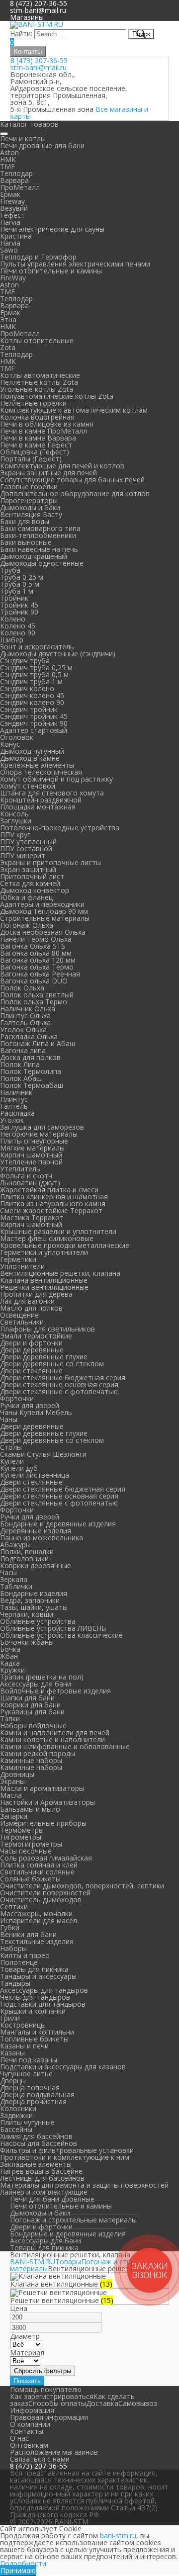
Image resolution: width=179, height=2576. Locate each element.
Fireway (12, 201)
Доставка (102, 2403)
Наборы (13, 1948)
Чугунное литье (26, 2074)
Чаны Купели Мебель (36, 1412)
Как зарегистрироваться (52, 2396)
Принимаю (18, 2570)
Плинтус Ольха (25, 1016)
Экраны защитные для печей (48, 473)
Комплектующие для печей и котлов (62, 466)
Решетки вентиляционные (44, 1287)
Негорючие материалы (39, 1134)
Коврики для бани (30, 1705)
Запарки (14, 1816)
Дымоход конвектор (35, 890)
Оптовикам (29, 2445)
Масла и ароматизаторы (42, 1788)
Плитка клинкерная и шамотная (54, 1197)
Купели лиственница (35, 1475)
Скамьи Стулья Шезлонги (43, 1454)
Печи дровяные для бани (42, 145)
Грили (10, 2018)
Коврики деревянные (36, 1565)
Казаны (12, 2053)
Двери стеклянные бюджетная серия (63, 1377)
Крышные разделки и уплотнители (58, 1231)
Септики (14, 1907)
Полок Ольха (22, 988)
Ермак (10, 194)
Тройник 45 (19, 605)
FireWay (13, 278)
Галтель (14, 1106)
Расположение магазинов (54, 2452)
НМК (8, 159)
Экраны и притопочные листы (50, 862)
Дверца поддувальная (37, 2094)
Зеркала (14, 1579)
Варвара (14, 180)
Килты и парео (25, 1955)
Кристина (16, 236)
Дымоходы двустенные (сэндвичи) (58, 654)
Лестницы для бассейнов (42, 2178)
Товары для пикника (34, 1969)
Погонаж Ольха (27, 925)
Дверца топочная (30, 2087)
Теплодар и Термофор (38, 257)
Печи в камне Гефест (36, 445)
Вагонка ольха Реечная (40, 974)
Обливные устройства (38, 1621)
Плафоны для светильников (47, 1329)
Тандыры (15, 1983)
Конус (10, 744)
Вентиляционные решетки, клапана (60, 1273)
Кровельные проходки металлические (65, 1245)
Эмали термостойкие (36, 1336)
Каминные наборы (31, 1760)
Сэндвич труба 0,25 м (36, 667)
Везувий (14, 208)
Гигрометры (21, 1837)
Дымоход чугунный (32, 751)
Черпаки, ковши (27, 1614)
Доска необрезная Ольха (43, 932)
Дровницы (17, 1774)
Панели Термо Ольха (36, 939)
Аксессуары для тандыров (44, 1990)
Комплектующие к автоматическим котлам (74, 410)
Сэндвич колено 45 (32, 695)
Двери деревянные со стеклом (52, 1364)
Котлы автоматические (40, 375)
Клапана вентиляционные (44, 1280)
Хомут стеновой (28, 786)
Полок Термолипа (31, 1071)
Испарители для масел (39, 1920)
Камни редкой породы (38, 1753)
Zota (8, 347)
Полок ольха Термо (34, 1002)
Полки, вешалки (27, 1552)
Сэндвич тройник (29, 709)
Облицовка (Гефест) (35, 452)
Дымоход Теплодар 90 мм (44, 911)
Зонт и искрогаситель (37, 647)
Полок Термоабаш (32, 1085)
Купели (12, 1461)
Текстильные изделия (37, 1941)
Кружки (12, 1670)
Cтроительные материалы (45, 918)
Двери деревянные (32, 1350)
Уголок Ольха (23, 1029)
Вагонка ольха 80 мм (36, 953)
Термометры (22, 1830)
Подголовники (24, 1558)
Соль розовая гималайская (46, 1858)
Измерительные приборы (43, 1823)
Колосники (18, 2108)
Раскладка (17, 1113)
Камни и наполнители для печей (55, 1732)
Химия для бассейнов (36, 2136)
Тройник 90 (19, 612)
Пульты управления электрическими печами (75, 264)
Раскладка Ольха (29, 1036)
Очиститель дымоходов (41, 1900)
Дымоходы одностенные (42, 563)
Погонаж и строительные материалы (73, 2220)
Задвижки (16, 2115)
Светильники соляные (37, 1872)
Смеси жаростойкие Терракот (51, 1210)
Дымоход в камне (30, 758)
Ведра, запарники (30, 1600)
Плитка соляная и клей (39, 1865)
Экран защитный (28, 869)
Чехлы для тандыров (35, 1997)
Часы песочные (26, 1851)
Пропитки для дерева (36, 1294)
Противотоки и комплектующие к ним (65, 2157)
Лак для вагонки (27, 1301)
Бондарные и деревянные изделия (58, 1524)
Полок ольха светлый (37, 995)
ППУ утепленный (28, 842)
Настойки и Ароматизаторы (47, 1802)
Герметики (18, 1259)
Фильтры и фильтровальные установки (67, 2150)
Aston (9, 152)
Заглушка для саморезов (42, 1127)
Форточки (17, 1398)
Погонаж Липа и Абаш (38, 1043)
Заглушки (16, 821)
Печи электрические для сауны (52, 229)
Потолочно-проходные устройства (60, 828)
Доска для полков (30, 1057)
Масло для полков (31, 1308)
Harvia (10, 222)
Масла (11, 1795)
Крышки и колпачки (33, 2011)
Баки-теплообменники (38, 535)
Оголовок (17, 737)
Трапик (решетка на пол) (42, 1677)
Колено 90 (18, 633)
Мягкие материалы (32, 1148)
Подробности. (24, 2563)
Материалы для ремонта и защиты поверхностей (84, 2185)
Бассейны (16, 2129)
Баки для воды (25, 521)
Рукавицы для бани (32, 1712)
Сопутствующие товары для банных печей (72, 480)
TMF (7, 166)
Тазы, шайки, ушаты (34, 1607)
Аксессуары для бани (36, 1684)
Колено (13, 619)
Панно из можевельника (42, 1538)
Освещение (19, 1315)
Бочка (10, 1649)
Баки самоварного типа (40, 528)
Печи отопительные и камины (51, 271)
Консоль (14, 814)
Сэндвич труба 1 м (31, 681)
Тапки (10, 1719)
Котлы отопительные (37, 340)
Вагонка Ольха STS (33, 946)
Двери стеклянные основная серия (59, 1384)
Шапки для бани (27, 1698)
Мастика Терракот (32, 1217)
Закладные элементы (36, 2164)
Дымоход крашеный (34, 556)
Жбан (9, 1656)
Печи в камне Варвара (38, 438)
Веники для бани (28, 1934)
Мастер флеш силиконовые (47, 1238)
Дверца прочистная (33, 2101)
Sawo (9, 250)
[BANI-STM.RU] (37, 24)
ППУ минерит (23, 855)
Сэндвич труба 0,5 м (34, 674)
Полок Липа (20, 1064)
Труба (10, 570)
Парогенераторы (29, 500)
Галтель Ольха (25, 1022)
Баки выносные (26, 542)
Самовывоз (138, 2403)
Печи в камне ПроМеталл (44, 431)
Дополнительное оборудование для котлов (75, 493)
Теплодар (16, 173)
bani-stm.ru (118, 2535)
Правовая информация (49, 2417)
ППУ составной (26, 848)
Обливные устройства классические (61, 1635)
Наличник (16, 1092)
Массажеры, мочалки (36, 1913)
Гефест (12, 215)
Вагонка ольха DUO (34, 981)
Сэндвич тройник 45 (34, 716)
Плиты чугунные (27, 2122)
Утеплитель (20, 1169)
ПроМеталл (20, 187)
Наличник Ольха (28, 1009)
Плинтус (14, 1099)
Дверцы (13, 2081)
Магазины (27, 17)
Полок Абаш (21, 1078)
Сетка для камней (30, 883)
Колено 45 (18, 626)
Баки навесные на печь (39, 549)
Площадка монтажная (38, 807)
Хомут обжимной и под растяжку (56, 779)
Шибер (12, 640)
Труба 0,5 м (20, 584)
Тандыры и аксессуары (38, 1976)
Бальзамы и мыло (30, 1809)
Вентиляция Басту (31, 514)
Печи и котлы (23, 138)
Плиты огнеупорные (34, 1141)
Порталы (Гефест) (31, 459)
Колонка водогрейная (37, 417)
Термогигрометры (31, 1844)
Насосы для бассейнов (39, 2143)
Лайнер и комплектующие (44, 2192)
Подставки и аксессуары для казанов (63, 2067)
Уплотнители (22, 1266)
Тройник (14, 598)
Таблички (16, 1586)
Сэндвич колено (27, 688)
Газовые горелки (29, 487)
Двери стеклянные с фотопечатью (59, 1391)
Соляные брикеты (30, 1879)
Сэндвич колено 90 (32, 702)
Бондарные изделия (34, 1593)
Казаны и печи (24, 2046)
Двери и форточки (31, 1343)
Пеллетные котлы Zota (39, 382)
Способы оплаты (57, 2403)
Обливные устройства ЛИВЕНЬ (53, 1628)
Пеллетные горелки (33, 403)
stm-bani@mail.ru (38, 10)
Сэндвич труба (25, 661)
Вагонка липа (23, 1050)
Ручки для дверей (30, 1405)
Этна (8, 319)
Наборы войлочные (33, 1726)
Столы (11, 1447)
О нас (19, 2438)
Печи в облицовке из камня (47, 424)
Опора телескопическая (41, 772)
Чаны (9, 1419)
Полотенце (19, 1962)
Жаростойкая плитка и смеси (49, 1190)
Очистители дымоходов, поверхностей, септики (82, 1886)
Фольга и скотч (26, 1176)
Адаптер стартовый (34, 730)
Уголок (12, 1120)
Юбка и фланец (26, 897)
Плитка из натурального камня (53, 1203)
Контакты (28, 51)
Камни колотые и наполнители (52, 1739)
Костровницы (23, 2025)
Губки (10, 1927)
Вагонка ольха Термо (37, 967)
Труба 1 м (17, 591)
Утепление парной (31, 1162)
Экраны (12, 1781)
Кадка (10, 1663)
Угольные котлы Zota (37, 389)
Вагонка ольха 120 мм (38, 960)
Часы (8, 1572)
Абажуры (15, 1545)
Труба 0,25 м (22, 577)
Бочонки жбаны (27, 1642)
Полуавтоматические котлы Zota (57, 396)
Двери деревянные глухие (44, 1357)
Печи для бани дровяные (52, 2199)
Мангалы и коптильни (37, 2032)
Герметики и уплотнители (44, 1252)
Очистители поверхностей (45, 1893)
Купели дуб (19, 1468)
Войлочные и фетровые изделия (55, 1691)
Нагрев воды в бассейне (41, 2171)
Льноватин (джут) (30, 1183)
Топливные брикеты (34, 2039)
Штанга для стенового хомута (52, 793)
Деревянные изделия (36, 1531)
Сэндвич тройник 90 (34, 723)
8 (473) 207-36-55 (39, 60)
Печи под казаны (29, 2060)
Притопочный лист (32, 876)
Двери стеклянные (31, 1371)
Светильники (22, 1322)
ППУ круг (15, 835)
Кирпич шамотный (31, 1155)
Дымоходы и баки (30, 507)
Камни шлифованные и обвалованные (65, 1746)
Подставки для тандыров (43, 2004)
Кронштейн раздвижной (41, 800)
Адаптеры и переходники (42, 904)
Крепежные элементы (37, 765)
